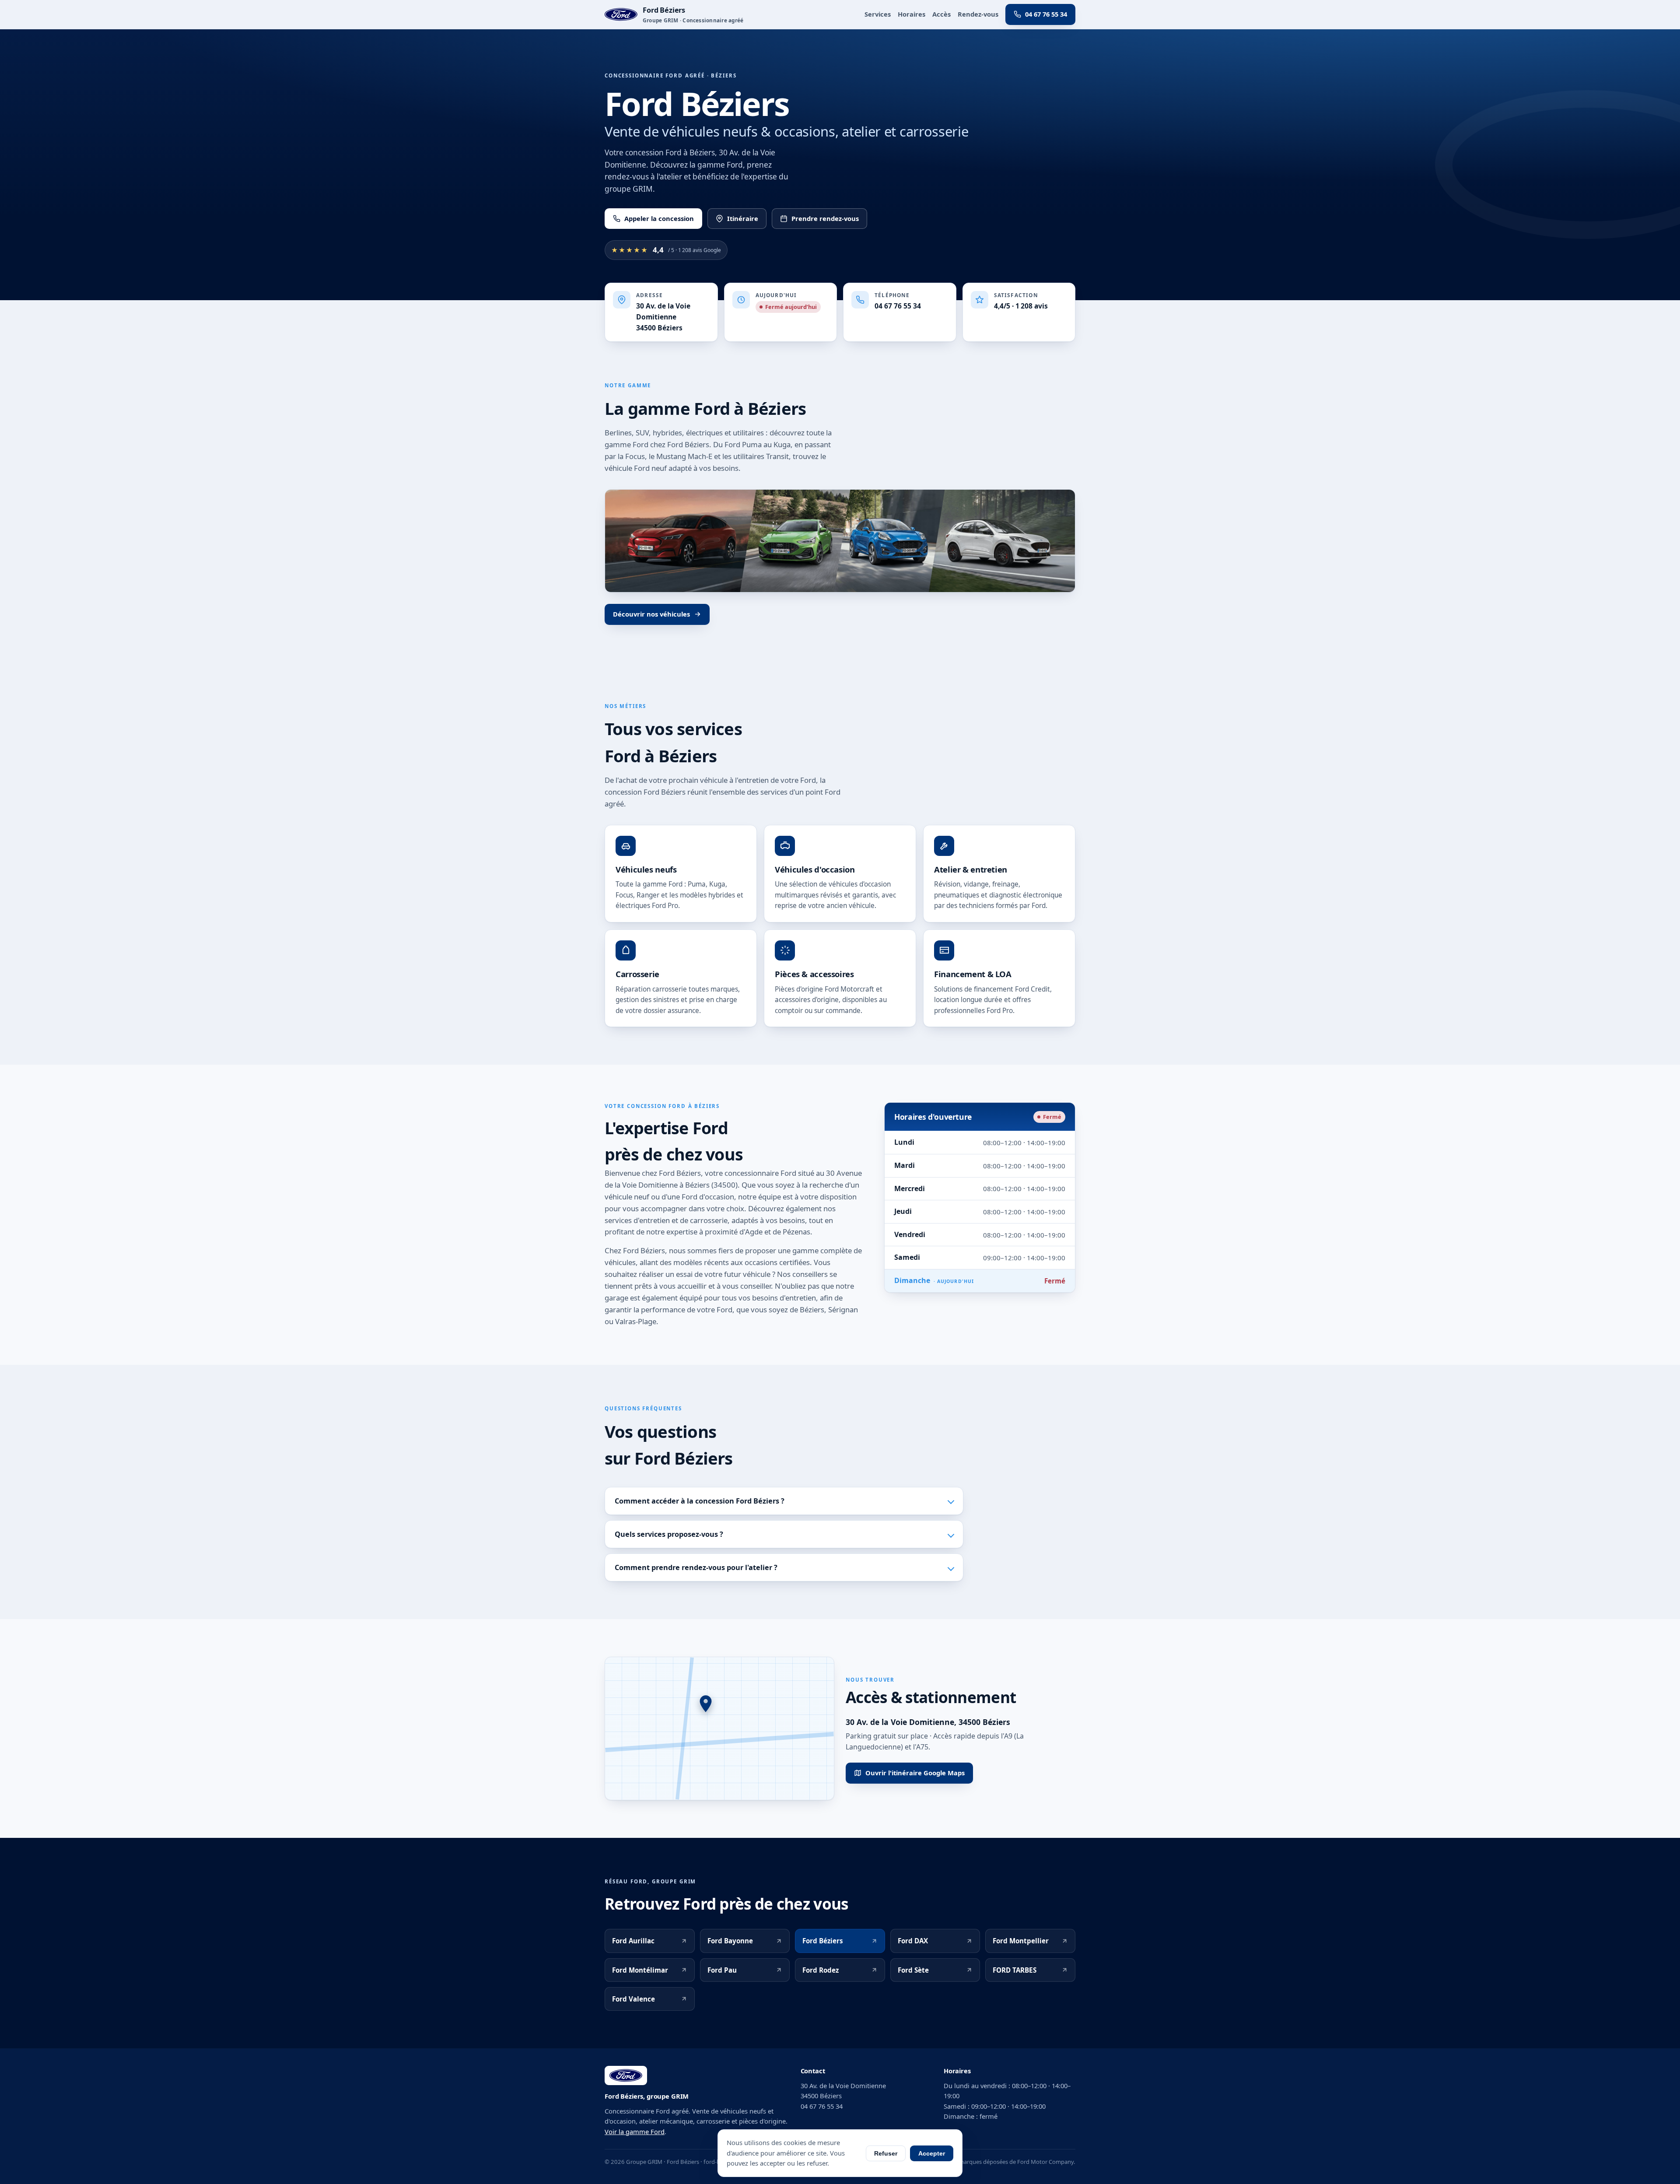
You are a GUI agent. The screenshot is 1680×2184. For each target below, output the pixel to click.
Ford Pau (722, 1970)
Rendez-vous (978, 14)
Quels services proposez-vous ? (669, 1534)
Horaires (912, 14)
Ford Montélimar (640, 1970)
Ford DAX (913, 1941)
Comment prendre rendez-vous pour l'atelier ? (696, 1567)
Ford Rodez (821, 1970)
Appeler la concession (659, 218)
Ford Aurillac (633, 1941)
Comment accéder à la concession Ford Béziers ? (700, 1501)
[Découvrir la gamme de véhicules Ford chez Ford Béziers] (840, 541)
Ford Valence (633, 1999)
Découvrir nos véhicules (651, 614)
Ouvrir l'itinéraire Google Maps (915, 1773)
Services (878, 14)
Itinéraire (743, 218)
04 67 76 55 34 (1046, 14)
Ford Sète (913, 1970)
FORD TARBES (1015, 1970)
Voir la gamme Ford (635, 2131)
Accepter (932, 2153)
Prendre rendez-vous (825, 218)
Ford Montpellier (1021, 1941)
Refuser (886, 2153)
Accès (941, 14)
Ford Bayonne (730, 1941)
